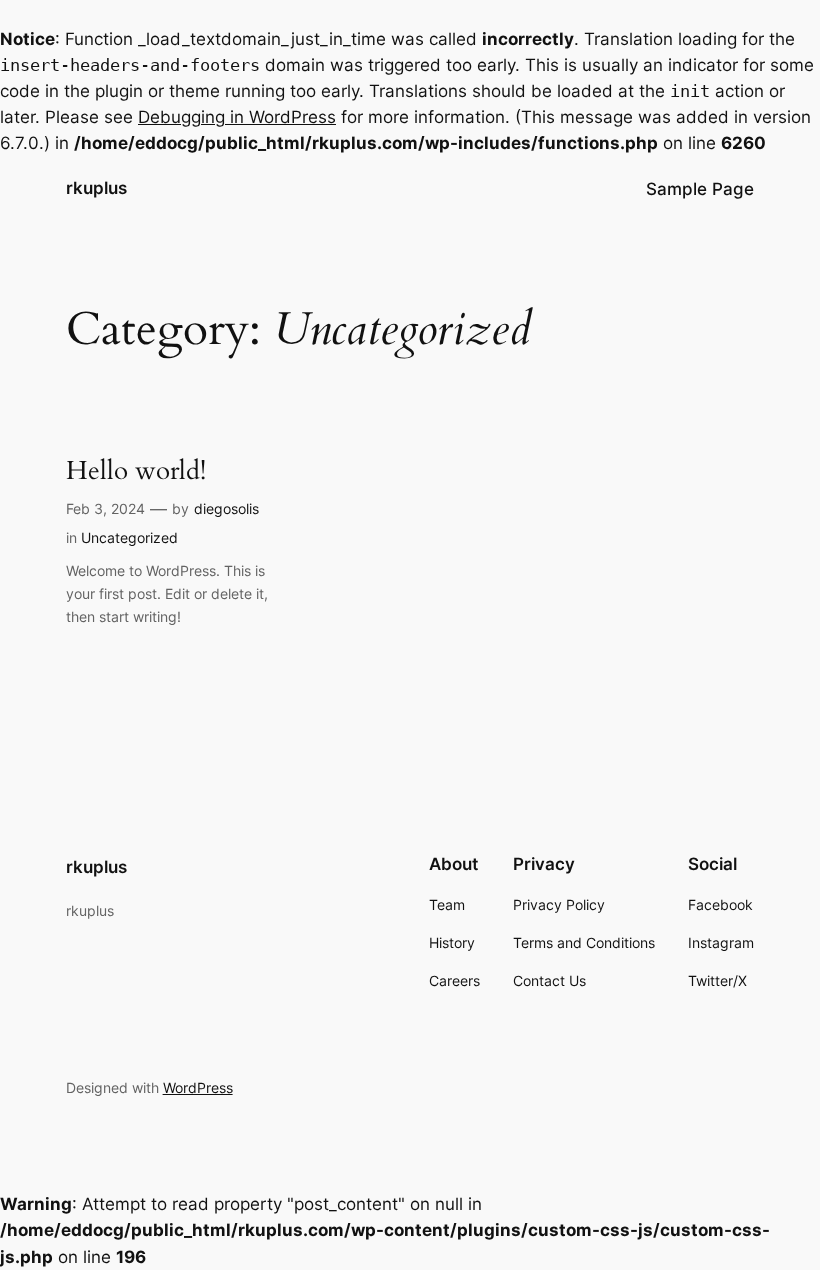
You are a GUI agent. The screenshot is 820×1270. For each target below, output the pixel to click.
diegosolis (226, 508)
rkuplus (96, 188)
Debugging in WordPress (237, 117)
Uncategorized (129, 537)
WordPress (198, 1087)
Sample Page (700, 189)
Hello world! (136, 470)
